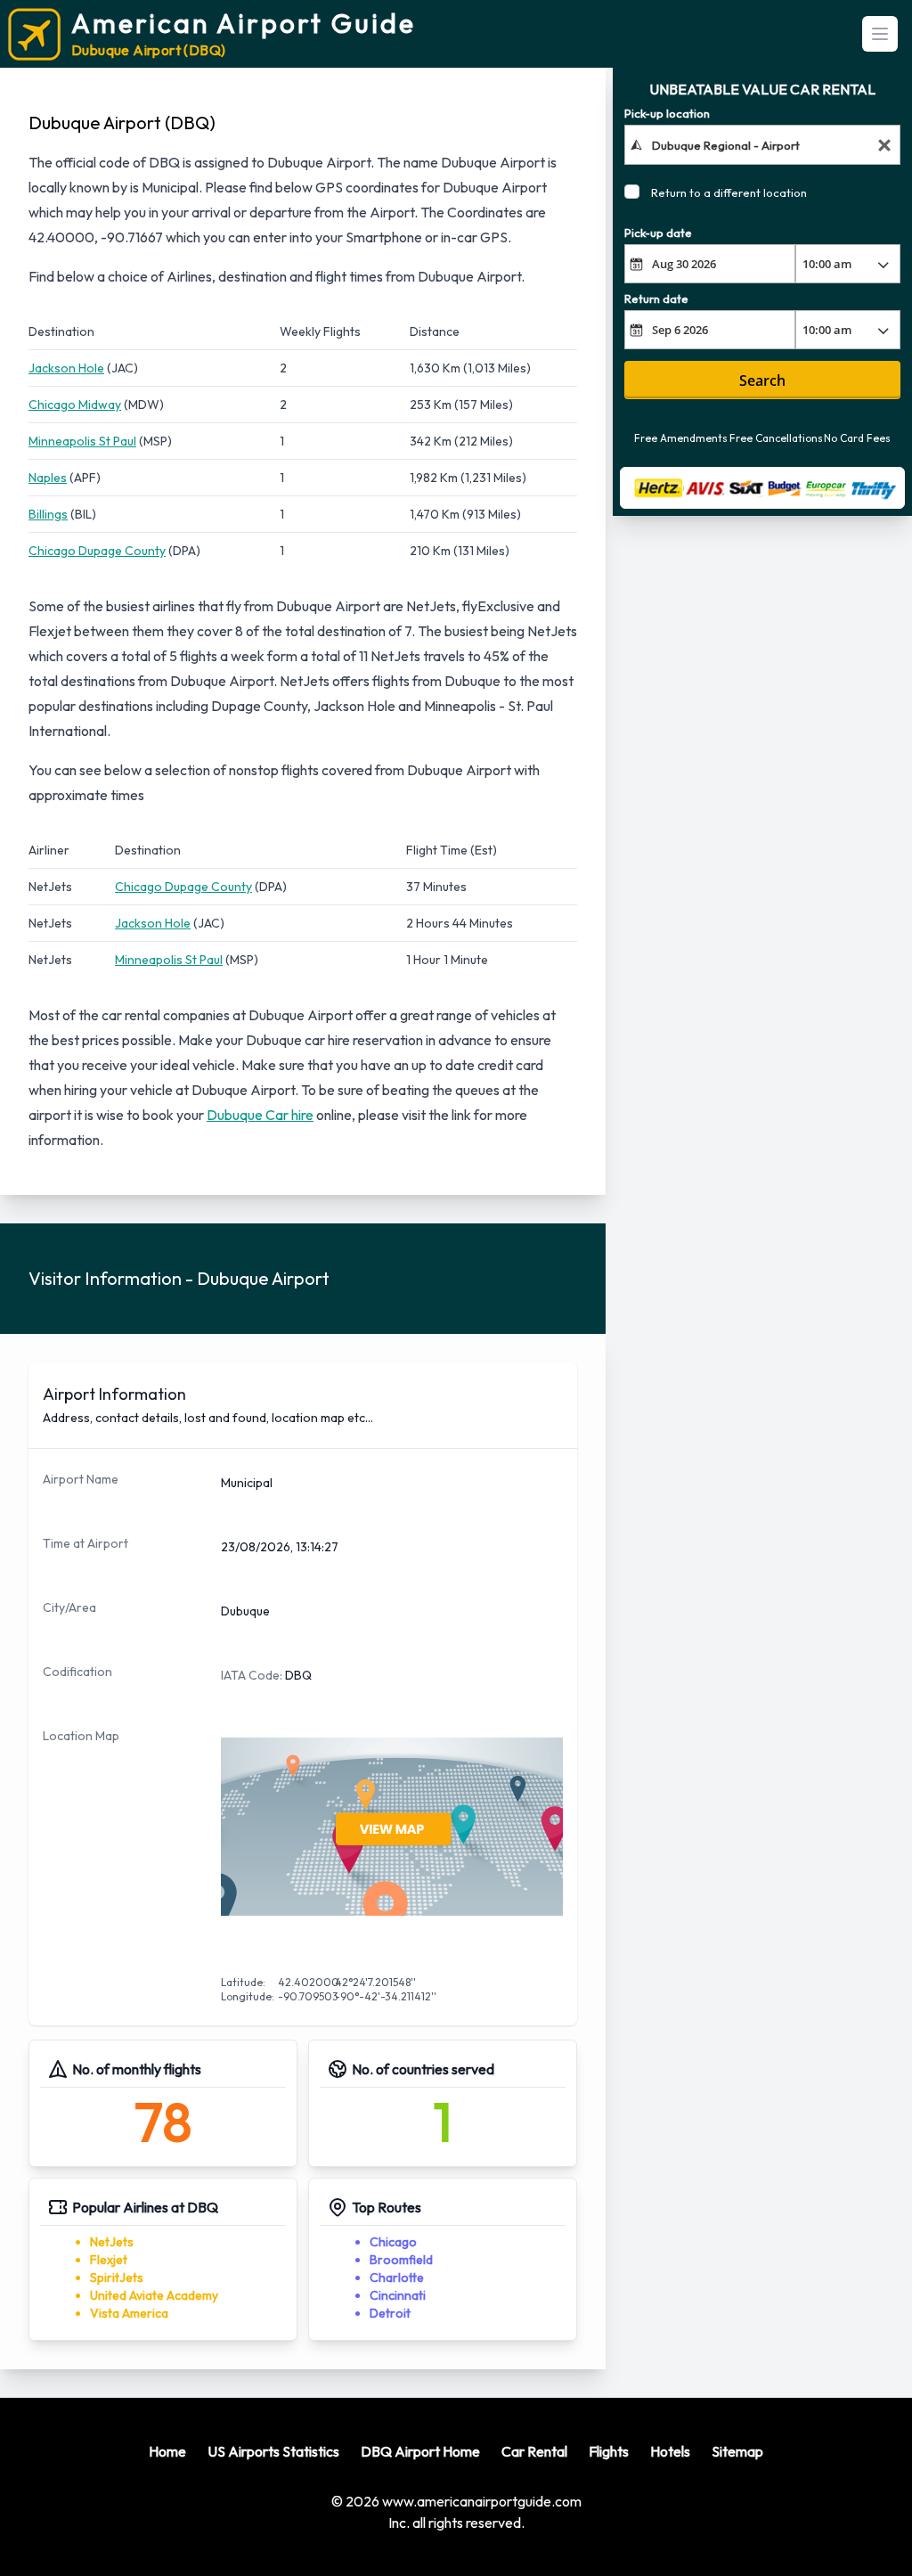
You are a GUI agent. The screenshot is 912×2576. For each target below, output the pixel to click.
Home (167, 2451)
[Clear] (884, 145)
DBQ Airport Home (420, 2451)
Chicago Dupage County (97, 551)
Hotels (670, 2451)
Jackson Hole (66, 368)
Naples (48, 478)
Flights (609, 2451)
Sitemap (737, 2451)
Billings (48, 514)
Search (762, 380)
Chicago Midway (75, 405)
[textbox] (762, 144)
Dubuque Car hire (260, 1115)
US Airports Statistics (273, 2451)
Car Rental (534, 2451)
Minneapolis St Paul (82, 441)
